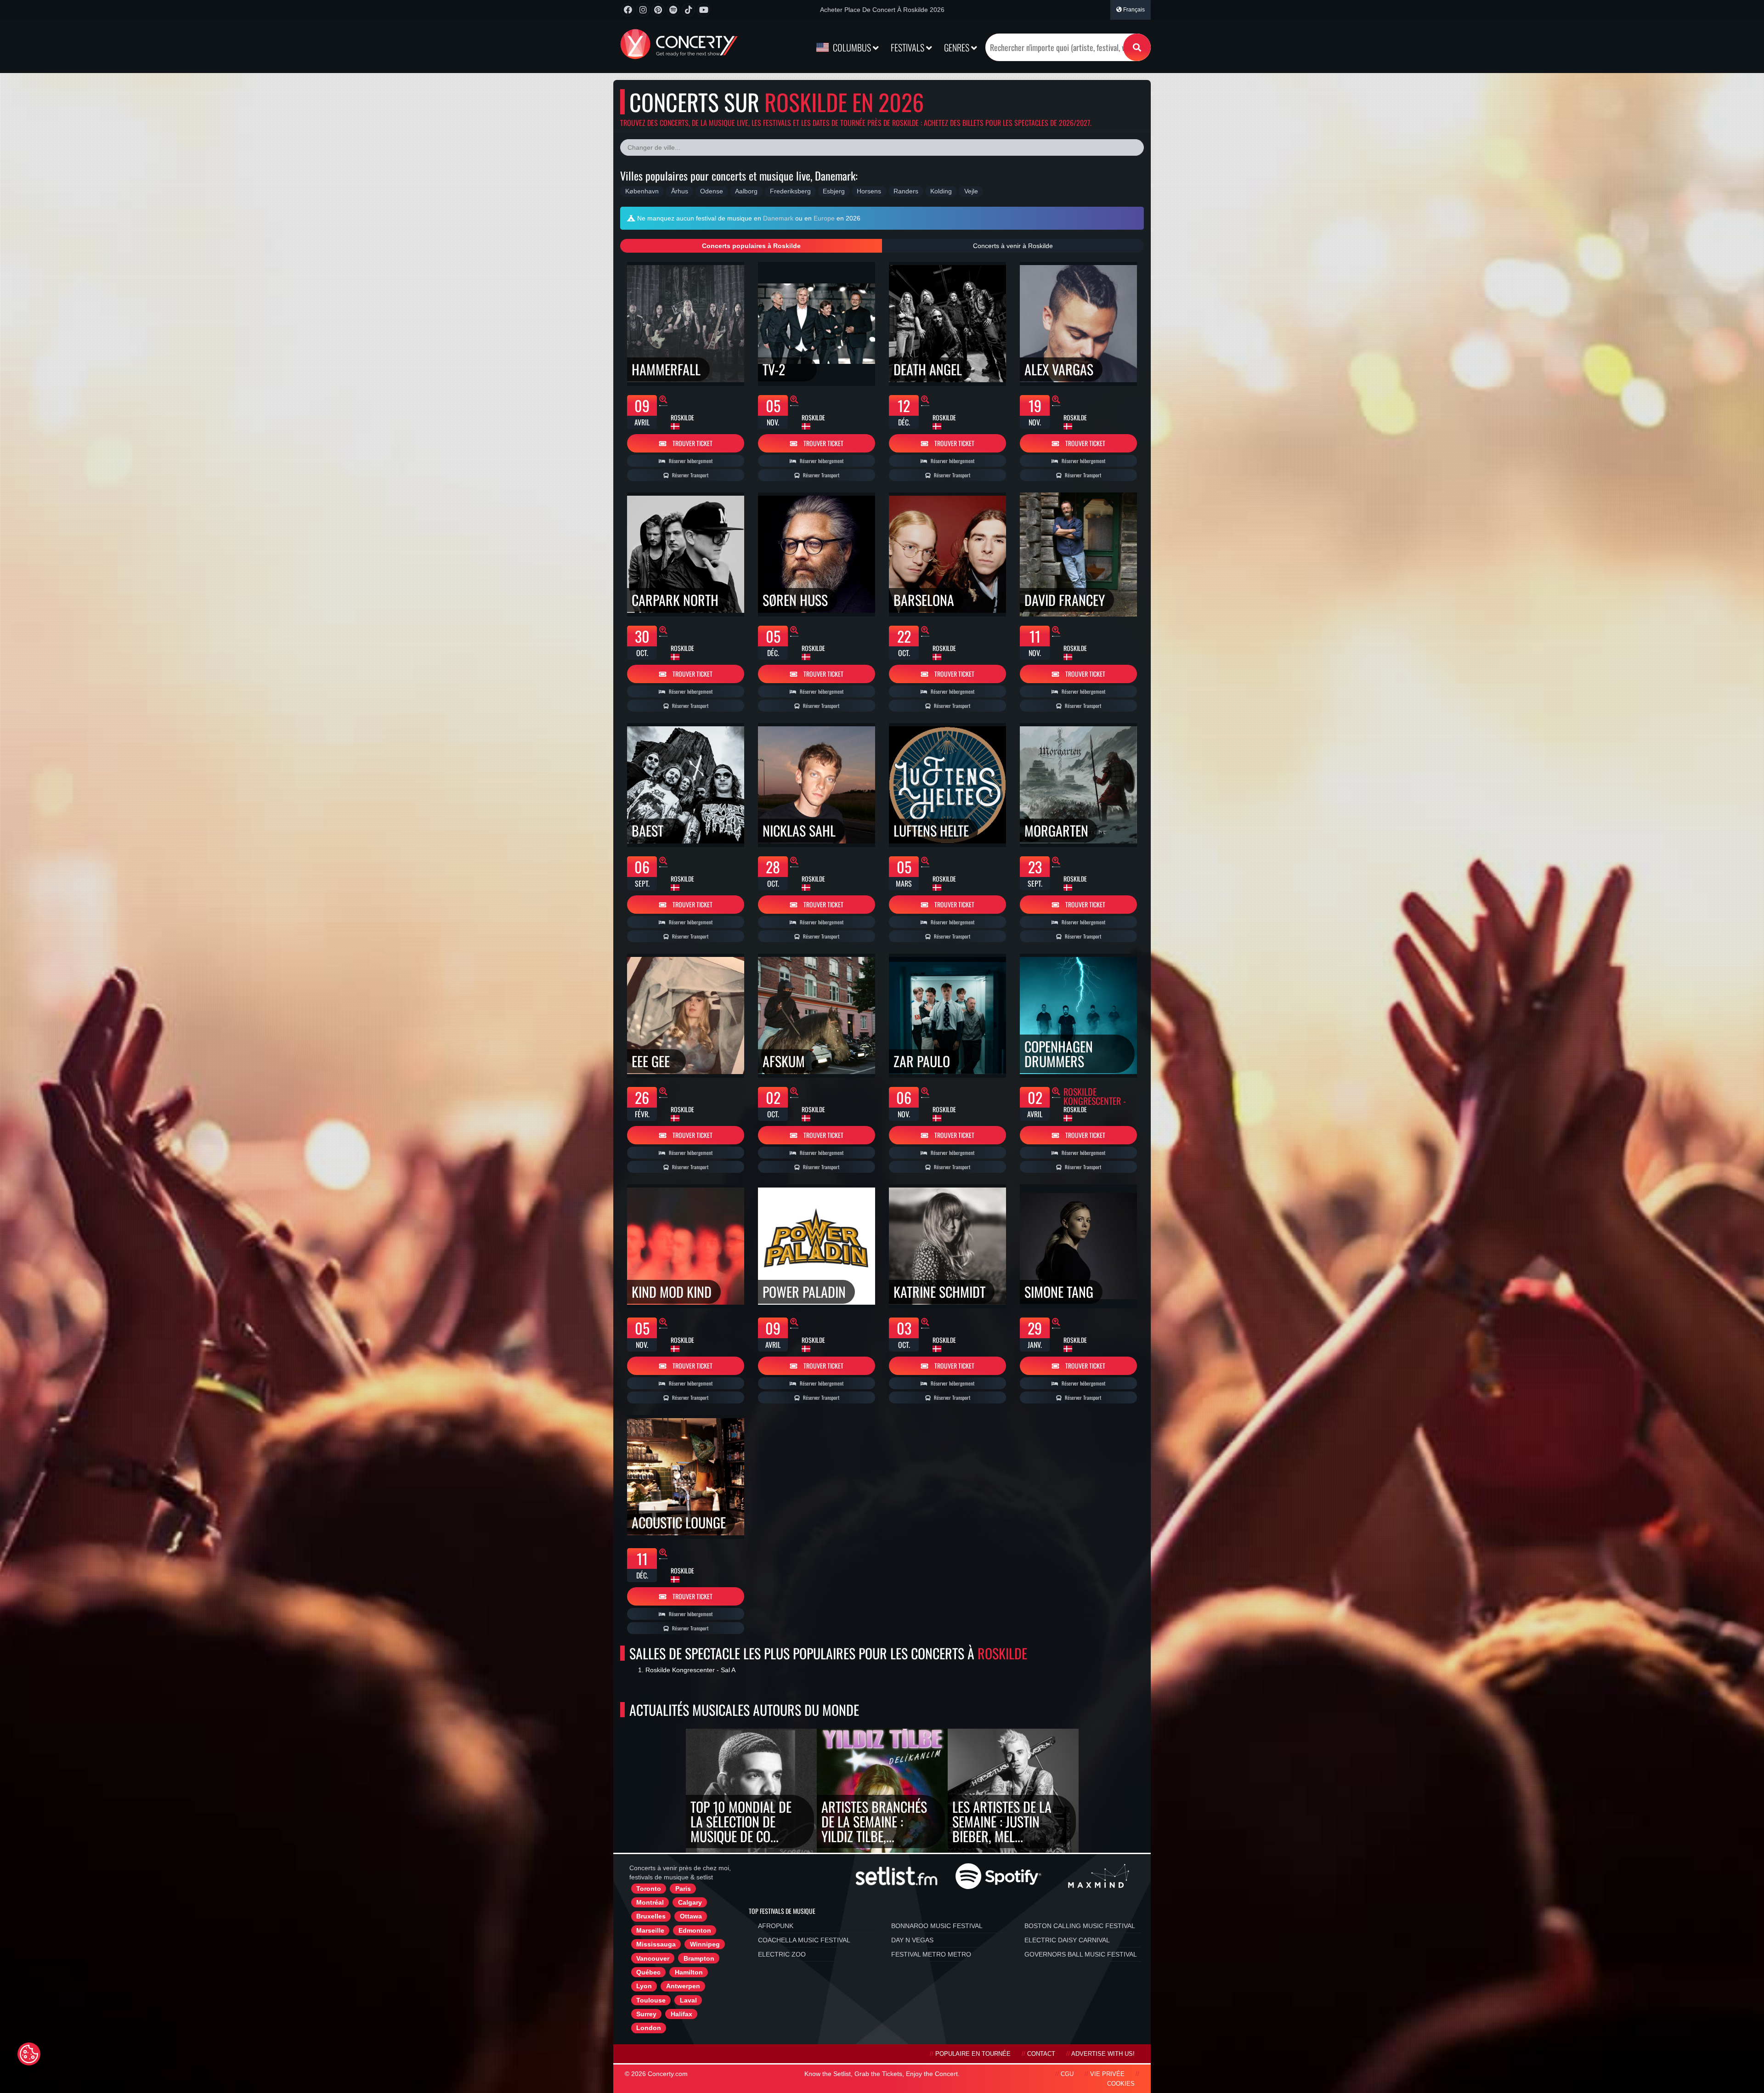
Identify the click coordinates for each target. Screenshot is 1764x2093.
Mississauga (656, 1944)
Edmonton (695, 1930)
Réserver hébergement (690, 461)
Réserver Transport (690, 475)
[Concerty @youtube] (704, 10)
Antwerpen (683, 1986)
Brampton (699, 1958)
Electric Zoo (782, 1954)
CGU (1067, 2074)
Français (1133, 10)
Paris (683, 1889)
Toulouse (651, 2000)
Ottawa (691, 1916)
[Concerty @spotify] (673, 10)
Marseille (650, 1930)
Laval (688, 2000)
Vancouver (653, 1958)
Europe (824, 218)
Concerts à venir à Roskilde (1013, 246)
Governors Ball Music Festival (1081, 1954)
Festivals (908, 47)
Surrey (646, 2014)
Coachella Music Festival (804, 1940)
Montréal (650, 1902)
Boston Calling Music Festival (1080, 1926)
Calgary (690, 1902)
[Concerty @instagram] (643, 10)
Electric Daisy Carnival (1067, 1940)
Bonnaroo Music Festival (937, 1926)
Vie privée (1107, 2074)
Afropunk (776, 1926)
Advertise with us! (1103, 2054)
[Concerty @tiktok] (688, 10)
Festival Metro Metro (931, 1954)
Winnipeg (705, 1944)
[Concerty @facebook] (628, 10)
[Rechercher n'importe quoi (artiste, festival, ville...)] (1137, 47)
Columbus (852, 47)
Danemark (778, 218)
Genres (958, 47)
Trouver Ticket (692, 443)
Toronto (649, 1889)
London (649, 2028)
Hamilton (689, 1972)
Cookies (1121, 2084)
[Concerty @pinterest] (658, 10)
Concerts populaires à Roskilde (751, 246)
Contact (1041, 2054)
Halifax (681, 2014)
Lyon (644, 1986)
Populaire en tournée (973, 2054)
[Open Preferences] (29, 2054)
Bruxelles (651, 1916)
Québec (648, 1972)
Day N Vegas (912, 1940)
